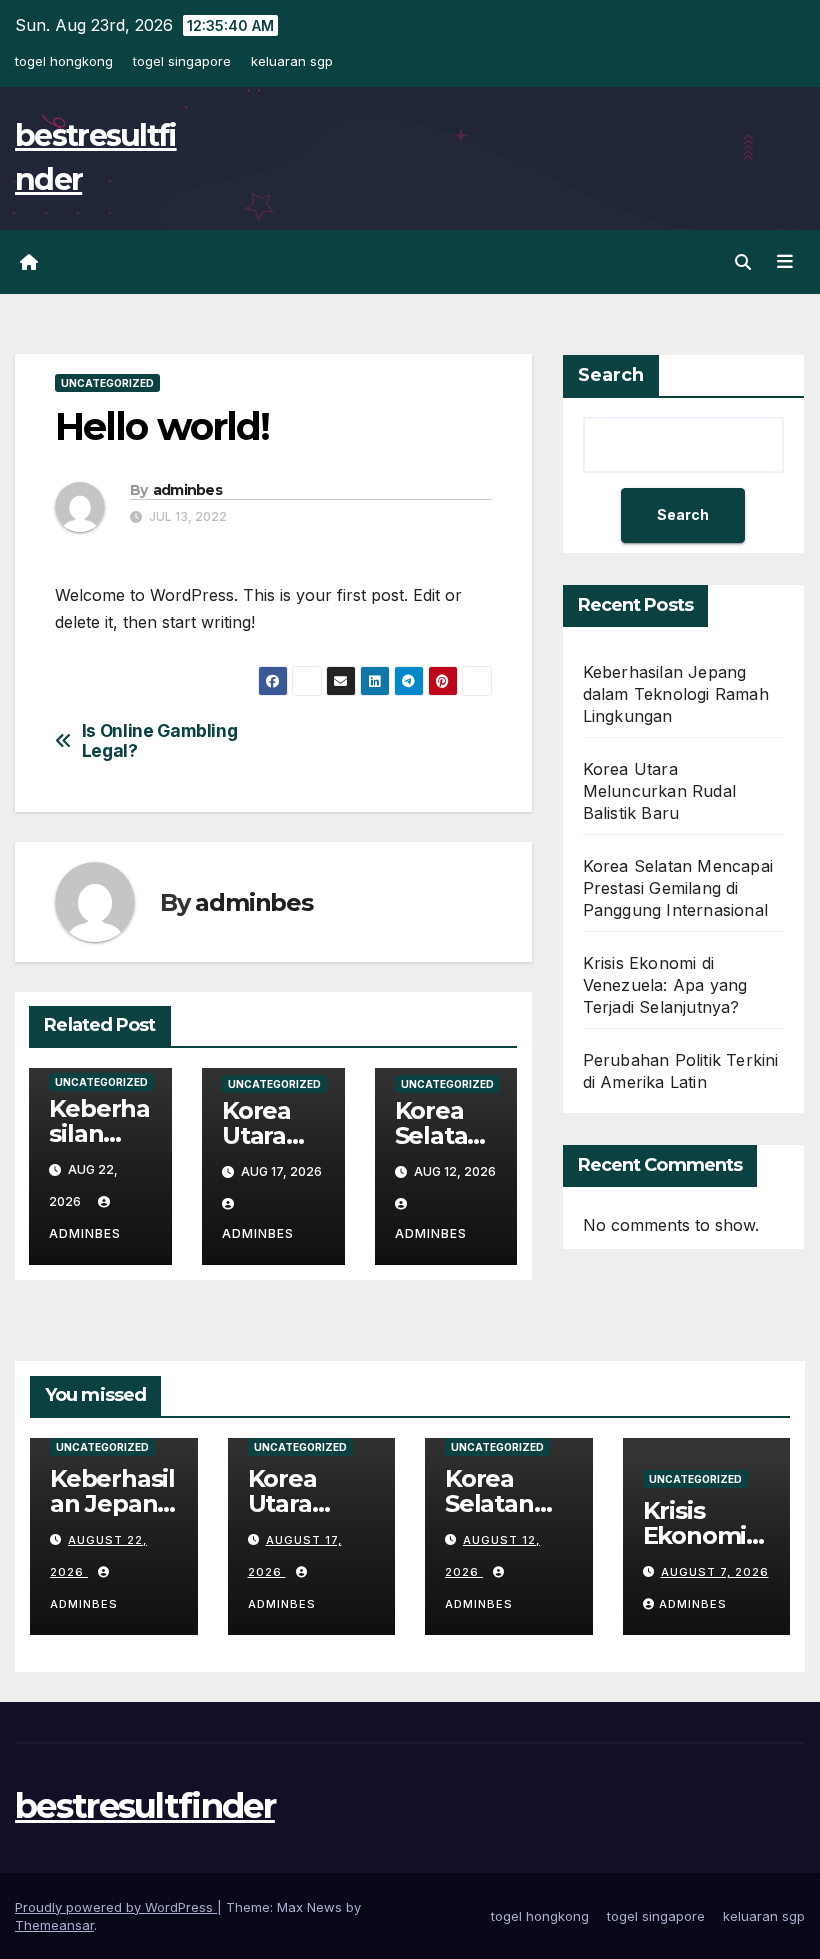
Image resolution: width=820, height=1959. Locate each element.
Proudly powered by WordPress (116, 1907)
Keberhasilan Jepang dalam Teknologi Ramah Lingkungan (676, 694)
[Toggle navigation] (785, 262)
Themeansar (54, 1925)
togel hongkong (64, 61)
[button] (743, 262)
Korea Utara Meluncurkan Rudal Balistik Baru (659, 791)
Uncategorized (107, 383)
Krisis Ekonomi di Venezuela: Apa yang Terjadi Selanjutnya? (665, 985)
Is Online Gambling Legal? (160, 741)
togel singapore (182, 61)
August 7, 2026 (715, 1572)
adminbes (187, 490)
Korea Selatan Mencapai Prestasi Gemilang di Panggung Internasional (678, 888)
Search (611, 375)
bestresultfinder (145, 1806)
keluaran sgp (292, 61)
